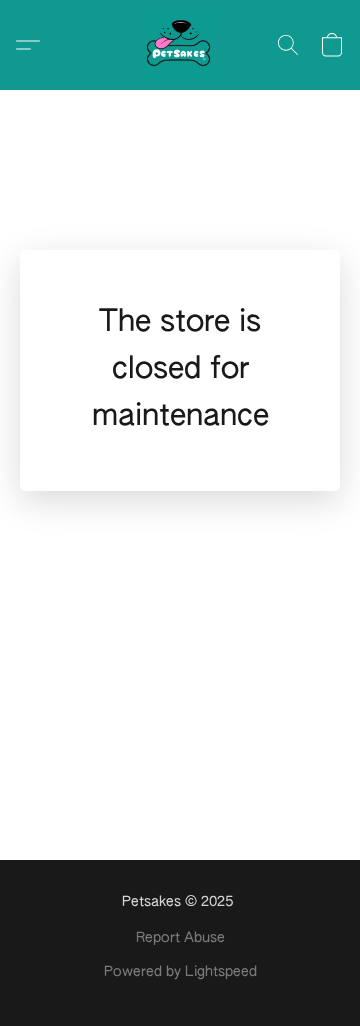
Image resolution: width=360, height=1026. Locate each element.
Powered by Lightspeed (180, 972)
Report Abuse (180, 938)
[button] (180, 45)
